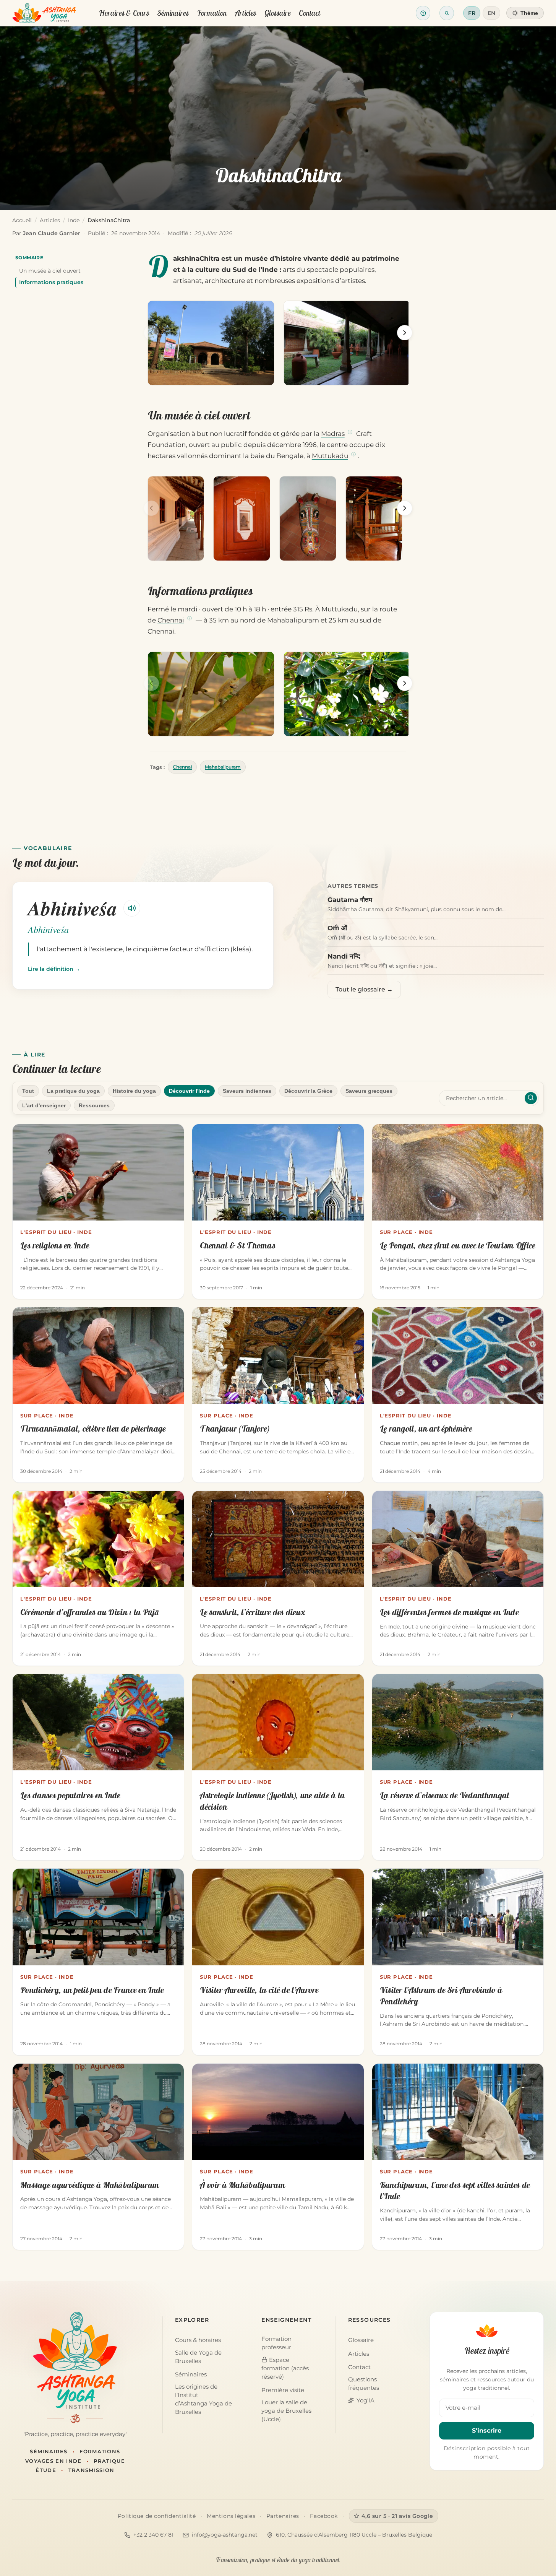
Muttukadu (330, 456)
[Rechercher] (531, 1098)
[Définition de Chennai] (190, 619)
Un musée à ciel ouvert (50, 271)
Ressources (94, 1105)
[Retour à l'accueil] (44, 13)
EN (491, 13)
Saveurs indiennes (247, 1091)
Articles (246, 13)
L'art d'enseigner (44, 1105)
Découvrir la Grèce (308, 1091)
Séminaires (173, 13)
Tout (28, 1091)
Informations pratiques (51, 282)
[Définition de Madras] (350, 432)
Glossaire (278, 13)
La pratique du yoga (73, 1091)
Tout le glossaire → (364, 989)
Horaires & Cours (124, 13)
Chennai (171, 620)
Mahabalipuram (223, 767)
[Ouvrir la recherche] (447, 13)
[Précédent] (151, 333)
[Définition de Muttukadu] (353, 455)
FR (472, 13)
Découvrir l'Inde (189, 1091)
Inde (74, 220)
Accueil (22, 220)
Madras (333, 434)
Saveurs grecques (369, 1091)
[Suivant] (405, 333)
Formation (212, 13)
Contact (310, 13)
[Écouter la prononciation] (132, 908)
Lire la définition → (54, 969)
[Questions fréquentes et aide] (423, 13)
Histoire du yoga (134, 1091)
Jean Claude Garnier (52, 233)
